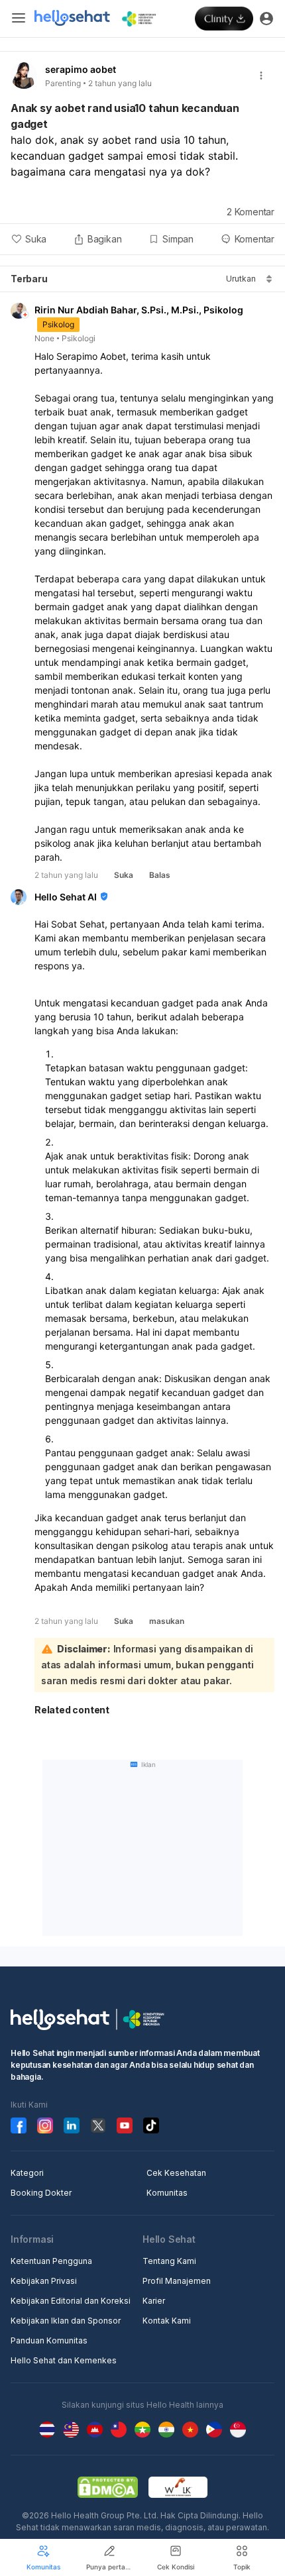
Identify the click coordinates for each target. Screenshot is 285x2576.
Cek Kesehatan (176, 2173)
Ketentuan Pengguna (51, 2261)
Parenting (63, 83)
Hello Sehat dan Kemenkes (64, 2360)
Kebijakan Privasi (44, 2281)
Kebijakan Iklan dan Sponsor (66, 2321)
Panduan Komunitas (49, 2340)
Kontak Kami (167, 2321)
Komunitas (167, 2193)
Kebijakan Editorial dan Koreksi (71, 2301)
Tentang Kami (169, 2261)
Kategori (27, 2173)
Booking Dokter (41, 2193)
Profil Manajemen (177, 2281)
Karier (154, 2301)
